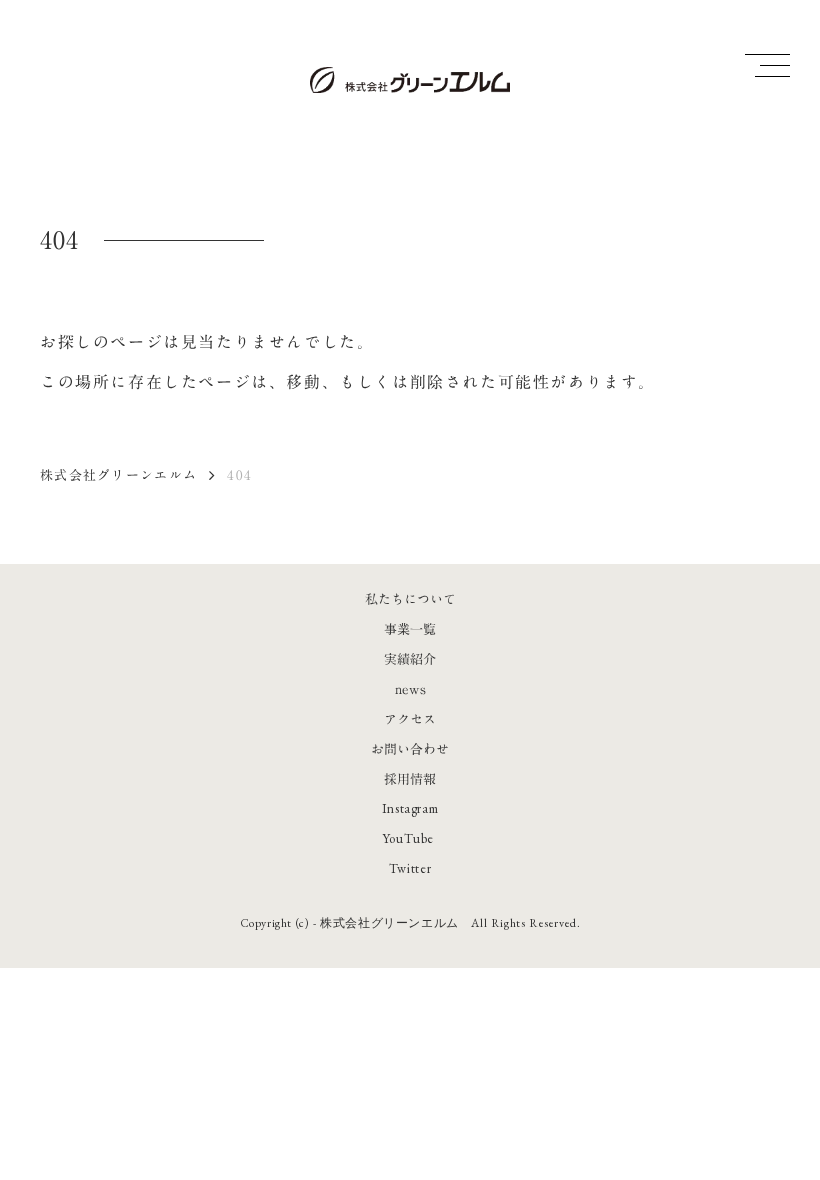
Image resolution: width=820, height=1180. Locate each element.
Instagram (410, 808)
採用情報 (410, 779)
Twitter (410, 868)
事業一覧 (410, 629)
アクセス (410, 719)
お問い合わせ (410, 749)
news (410, 689)
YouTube (408, 838)
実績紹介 (410, 659)
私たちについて (410, 599)
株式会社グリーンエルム (118, 475)
